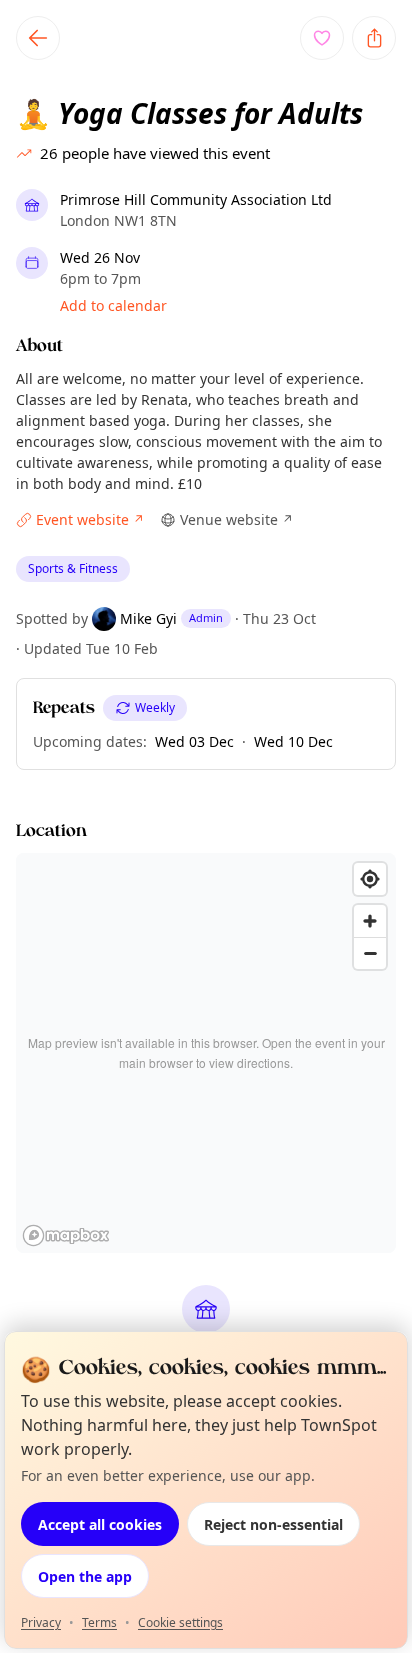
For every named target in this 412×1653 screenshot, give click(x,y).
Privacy (41, 1622)
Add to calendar (113, 305)
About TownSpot (321, 1123)
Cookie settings (180, 1622)
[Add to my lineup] (322, 38)
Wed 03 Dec (194, 741)
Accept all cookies (100, 1524)
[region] (206, 1053)
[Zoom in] (370, 921)
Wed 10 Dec (293, 741)
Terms (99, 1622)
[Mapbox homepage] (66, 1235)
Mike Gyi (148, 618)
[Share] (374, 38)
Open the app (85, 1576)
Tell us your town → (98, 1124)
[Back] (38, 38)
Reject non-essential (273, 1524)
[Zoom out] (370, 953)
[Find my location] (370, 879)
